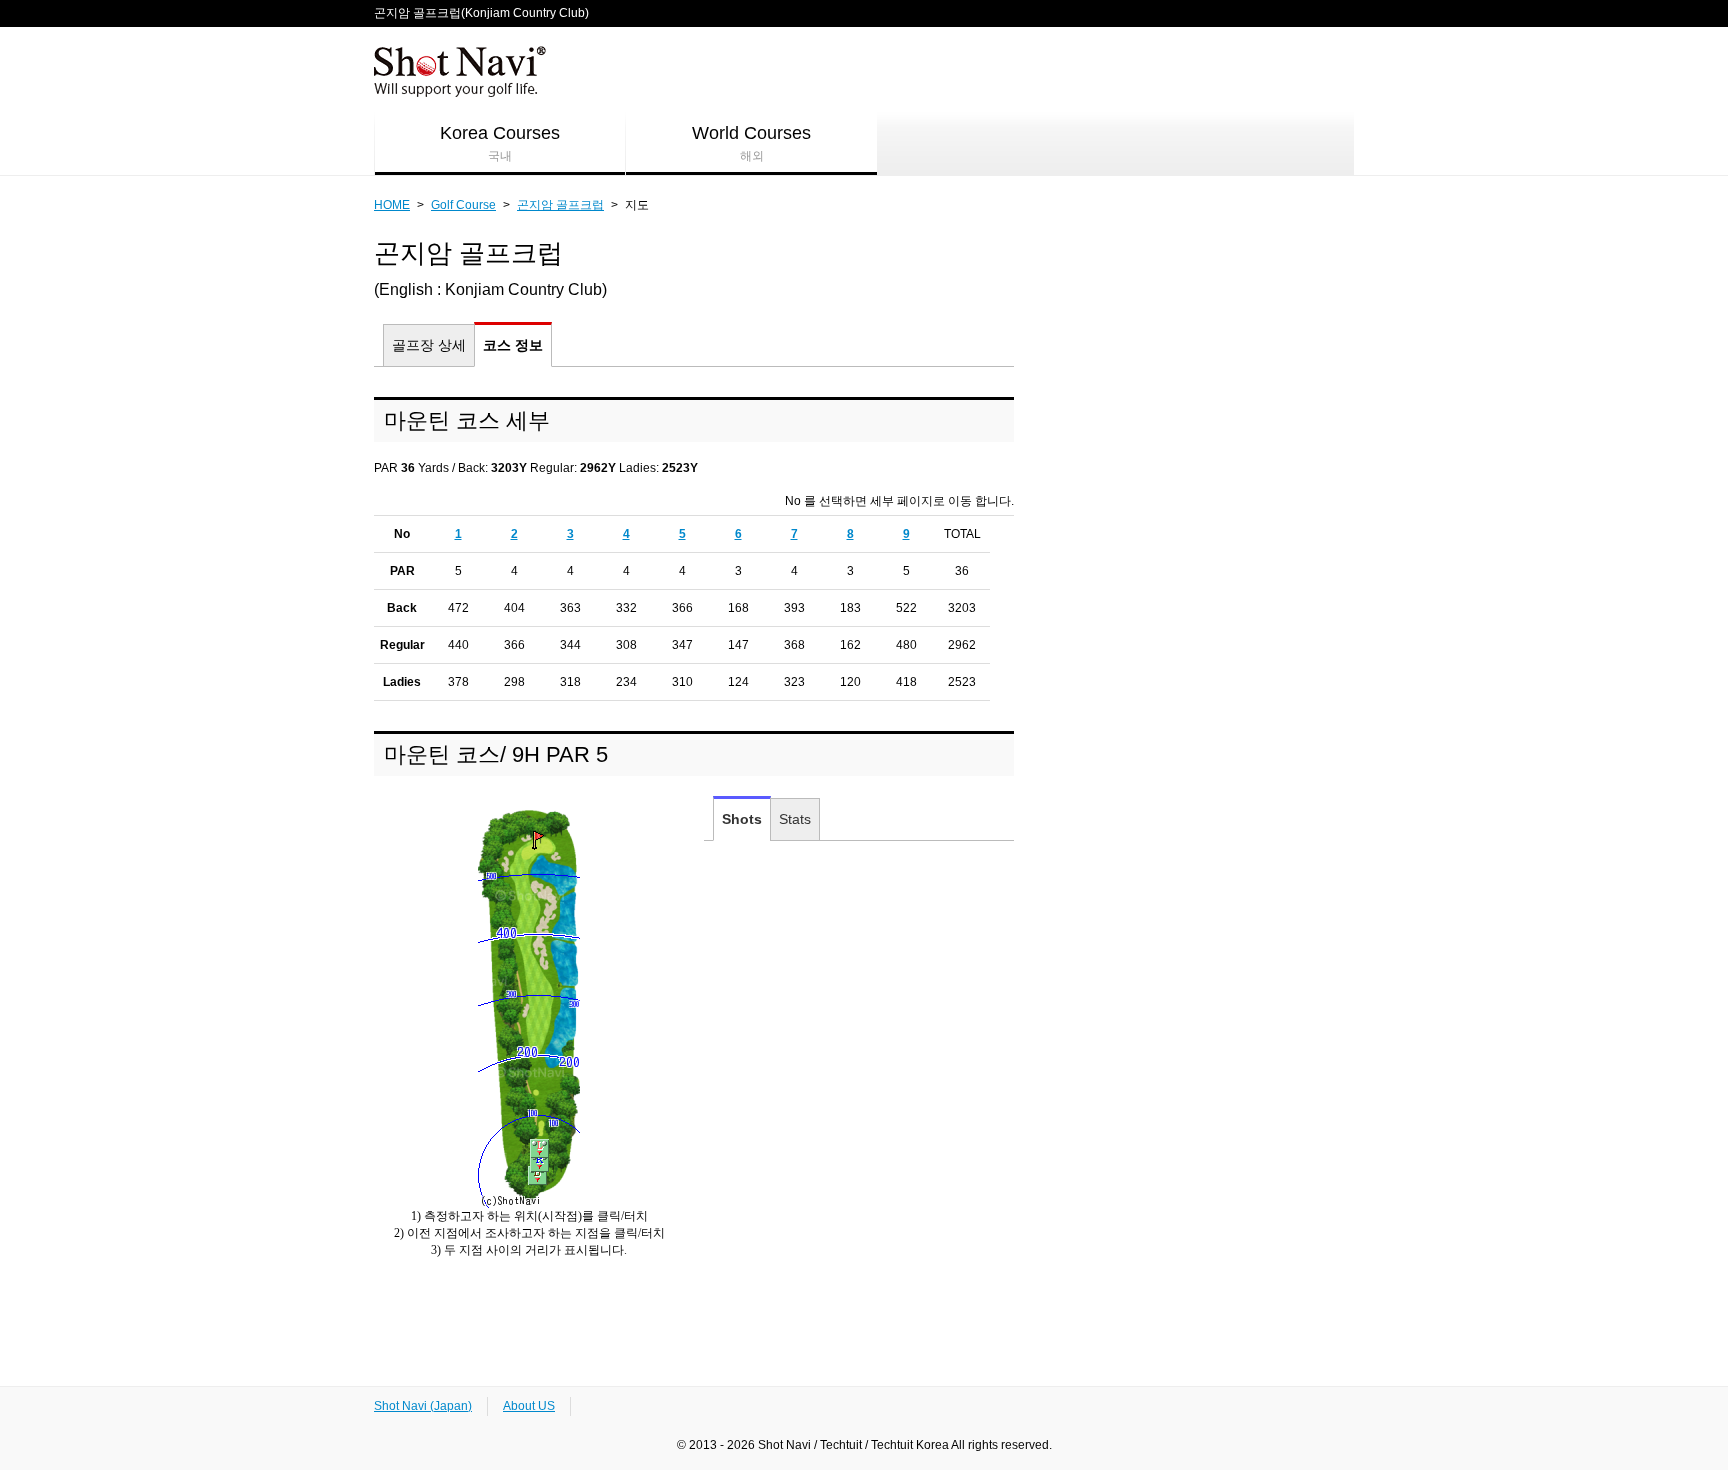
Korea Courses (500, 143)
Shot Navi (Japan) (423, 1406)
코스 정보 (513, 345)
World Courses (751, 143)
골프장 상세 (429, 345)
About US (529, 1406)
